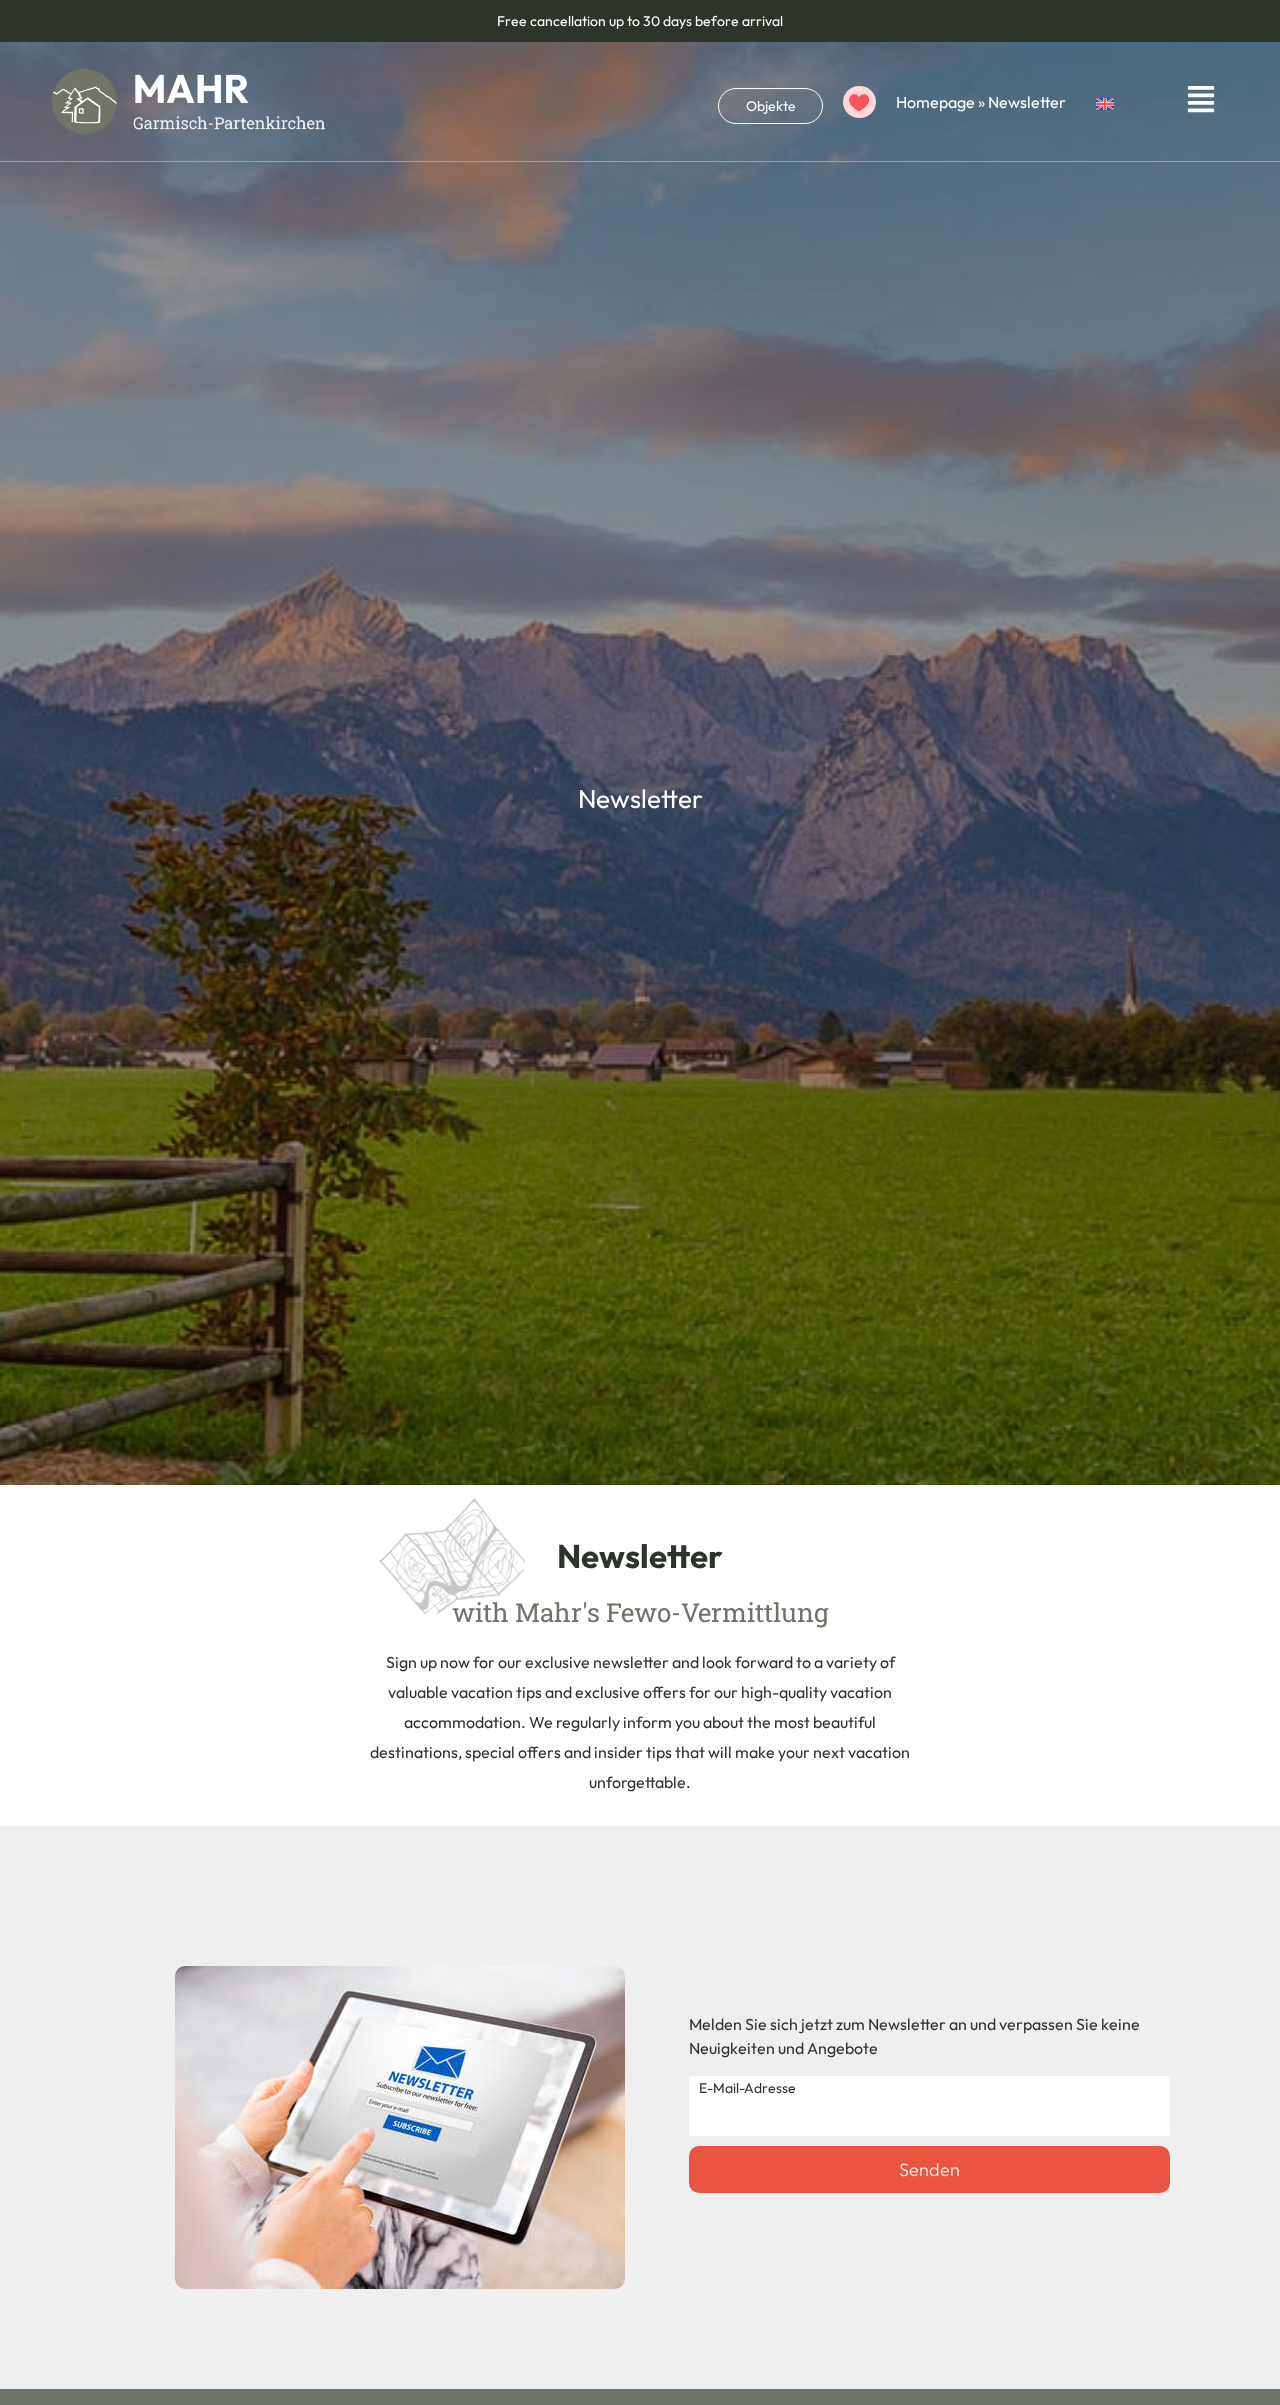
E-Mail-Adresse (747, 2088)
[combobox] (770, 102)
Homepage (935, 102)
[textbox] (770, 106)
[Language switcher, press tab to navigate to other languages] (1126, 101)
